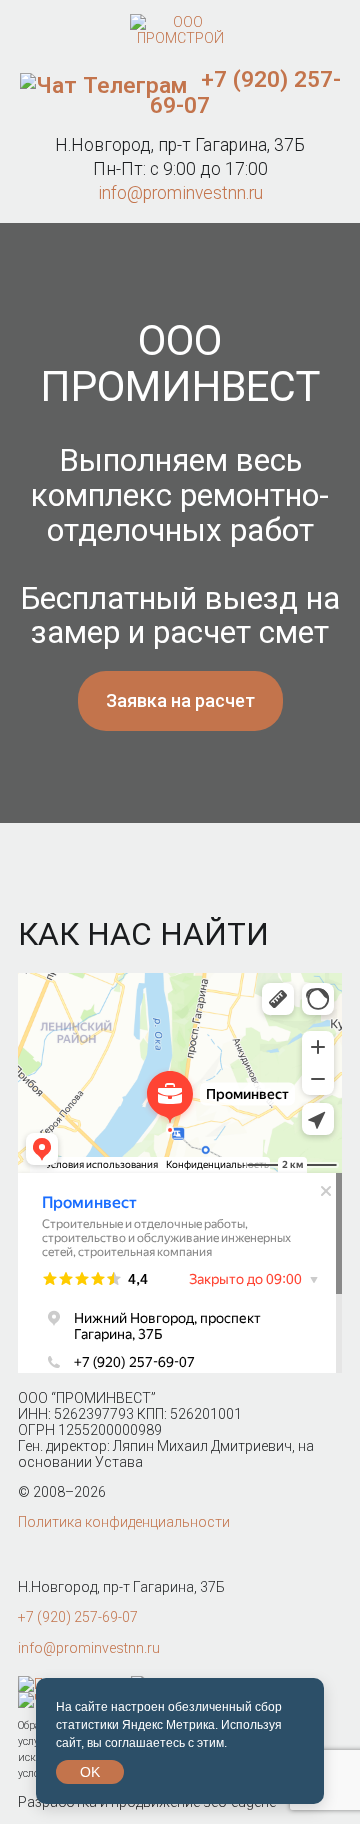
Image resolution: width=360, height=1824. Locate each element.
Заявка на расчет (180, 700)
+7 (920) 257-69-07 (245, 92)
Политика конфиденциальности (124, 1522)
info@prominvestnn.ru (180, 193)
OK (90, 1772)
